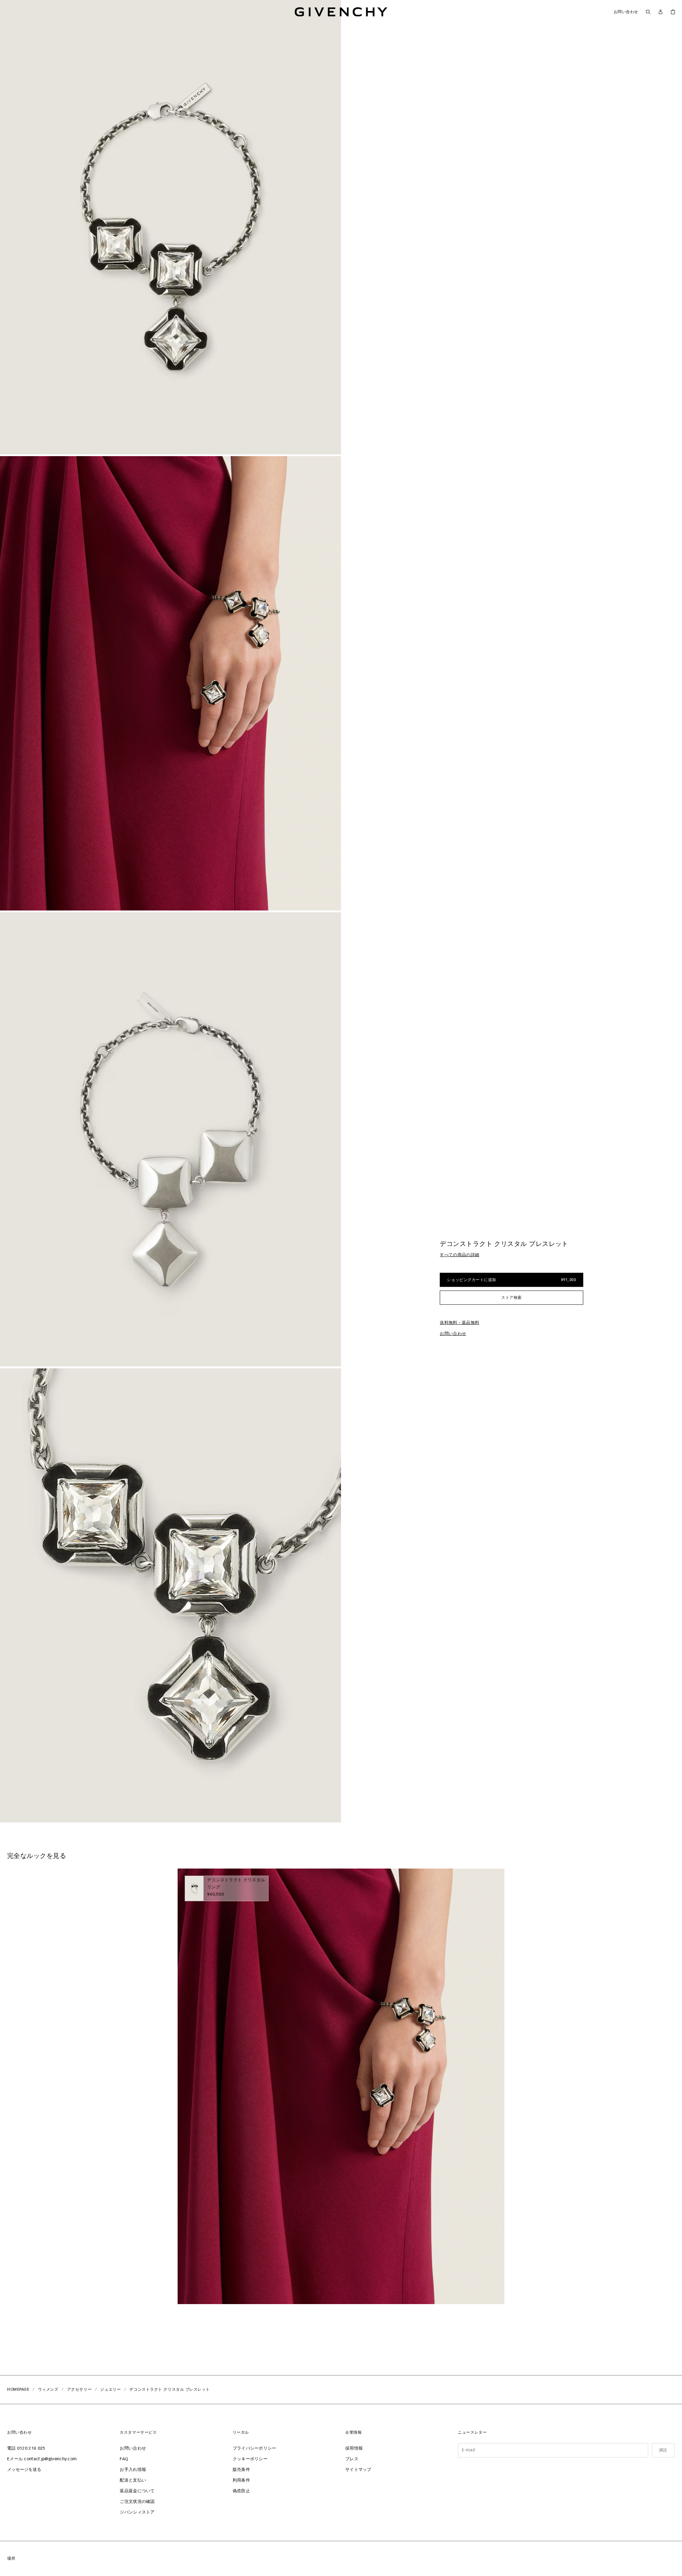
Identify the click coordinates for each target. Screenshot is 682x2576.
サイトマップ (358, 2470)
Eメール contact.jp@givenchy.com (42, 2459)
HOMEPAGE (18, 2389)
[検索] (648, 12)
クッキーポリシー (250, 2459)
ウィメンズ (48, 2389)
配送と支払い (133, 2481)
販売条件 (241, 2470)
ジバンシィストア (137, 2512)
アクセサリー (79, 2389)
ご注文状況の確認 (137, 2502)
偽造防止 (241, 2491)
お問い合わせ (626, 12)
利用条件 (241, 2481)
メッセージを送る (24, 2470)
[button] (170, 227)
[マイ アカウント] (661, 12)
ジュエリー (110, 2389)
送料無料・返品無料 (459, 1323)
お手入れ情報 (133, 2470)
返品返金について (137, 2491)
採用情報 (354, 2449)
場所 (11, 2558)
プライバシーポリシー (255, 2449)
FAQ (124, 2459)
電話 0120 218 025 (26, 2449)
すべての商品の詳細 (459, 1255)
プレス (352, 2459)
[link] (673, 12)
